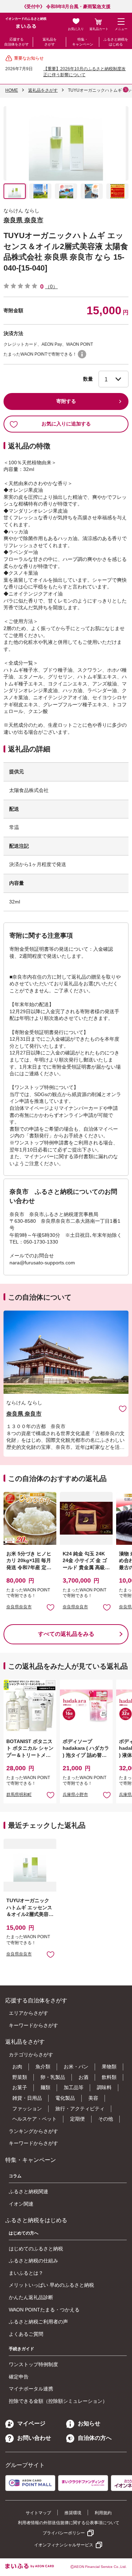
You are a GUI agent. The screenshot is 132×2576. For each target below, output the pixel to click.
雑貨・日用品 (27, 2098)
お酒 (83, 2077)
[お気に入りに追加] (123, 1408)
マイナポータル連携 (31, 2389)
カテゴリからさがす (31, 2055)
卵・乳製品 (53, 2077)
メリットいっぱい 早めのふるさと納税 (51, 2285)
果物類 (109, 2067)
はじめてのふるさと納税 (36, 2249)
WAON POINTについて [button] (82, 354)
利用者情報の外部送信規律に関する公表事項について (69, 2523)
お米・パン (76, 2067)
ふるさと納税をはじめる (116, 42)
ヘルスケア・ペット (34, 2119)
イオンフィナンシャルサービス (64, 2545)
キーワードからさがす (33, 2025)
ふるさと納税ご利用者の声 (38, 2322)
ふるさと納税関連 (29, 2191)
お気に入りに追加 (123, 1408)
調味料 (104, 2087)
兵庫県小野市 (75, 1795)
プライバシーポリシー (64, 2533)
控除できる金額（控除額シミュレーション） (58, 2401)
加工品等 (74, 2087)
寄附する (66, 401)
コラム (15, 2176)
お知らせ (89, 2423)
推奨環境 (73, 2513)
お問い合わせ (34, 2438)
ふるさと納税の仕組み (33, 2261)
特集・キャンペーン (83, 42)
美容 (93, 2098)
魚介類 (43, 2067)
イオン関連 (21, 2204)
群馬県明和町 (19, 1795)
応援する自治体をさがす (17, 42)
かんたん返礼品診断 (31, 2297)
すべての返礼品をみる (66, 1634)
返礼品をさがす (50, 42)
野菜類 (20, 2077)
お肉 (17, 2067)
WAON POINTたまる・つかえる (44, 2310)
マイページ (31, 2423)
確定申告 (19, 2377)
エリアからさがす (29, 2013)
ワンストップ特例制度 (33, 2364)
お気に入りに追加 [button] (51, 1607)
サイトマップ (38, 2513)
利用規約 (103, 2513)
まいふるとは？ (26, 2273)
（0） (51, 286)
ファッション (27, 2109)
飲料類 (109, 2077)
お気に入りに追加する (66, 424)
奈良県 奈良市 (23, 220)
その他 (106, 2119)
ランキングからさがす (33, 2131)
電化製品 (65, 2098)
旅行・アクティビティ (80, 2109)
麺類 (45, 2087)
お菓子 (20, 2087)
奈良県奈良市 (19, 1607)
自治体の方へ (95, 2438)
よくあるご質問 (26, 2334)
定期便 (77, 2119)
